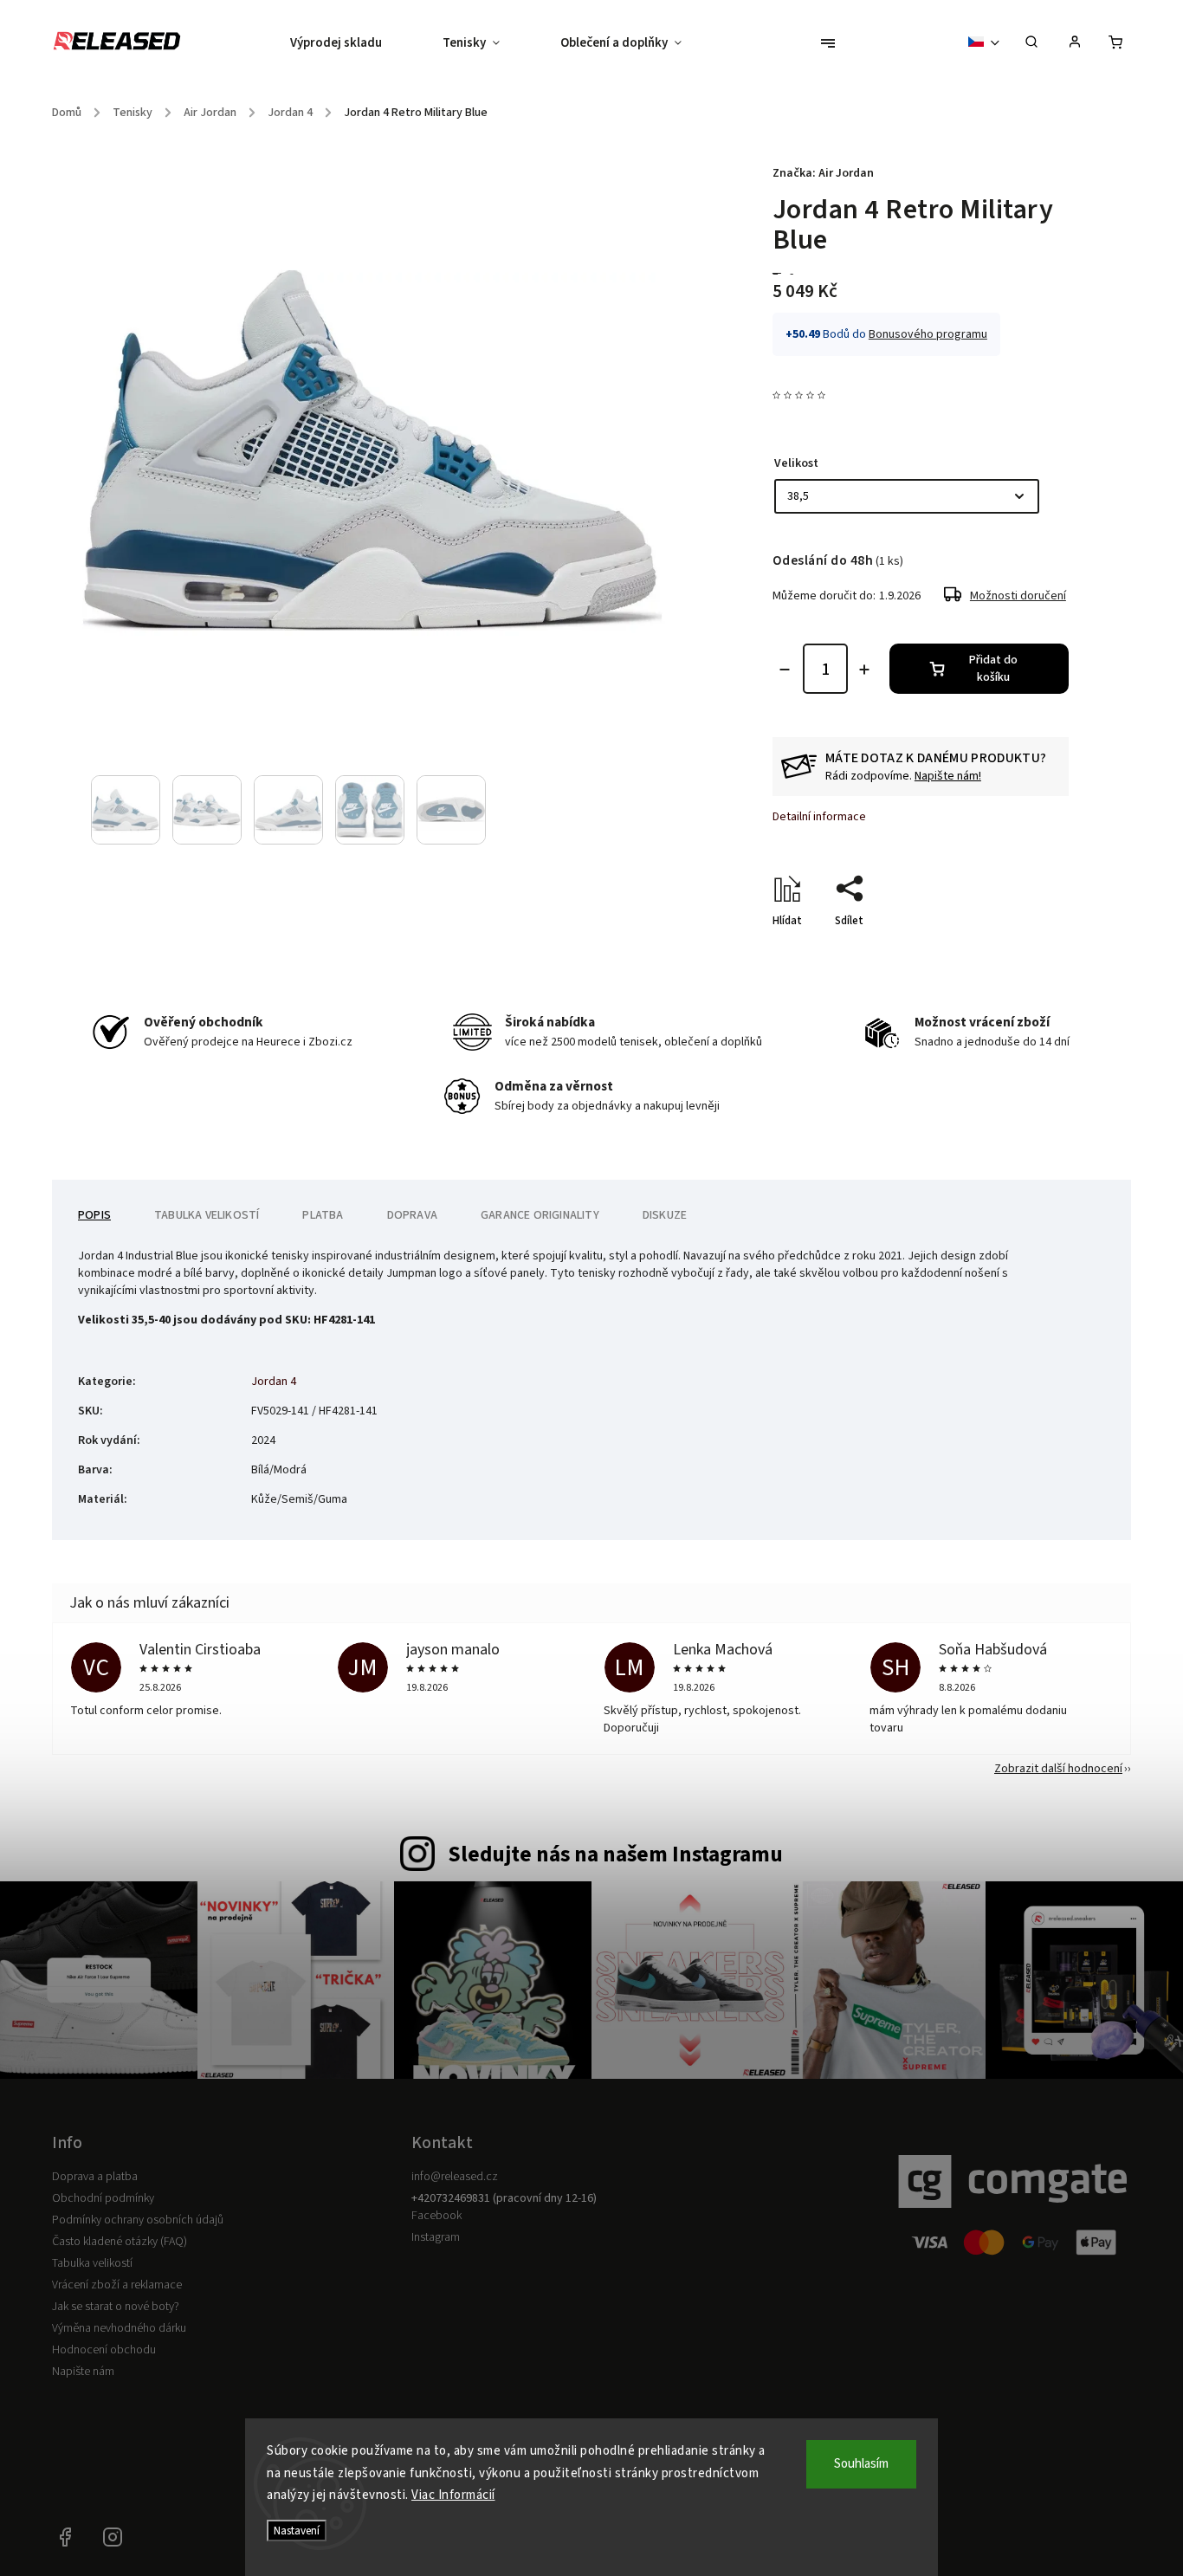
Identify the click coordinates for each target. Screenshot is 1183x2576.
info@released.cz (455, 2177)
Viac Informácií (453, 2495)
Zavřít (1014, 951)
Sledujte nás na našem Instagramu (615, 1854)
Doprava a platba (95, 2177)
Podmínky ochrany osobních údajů (138, 2220)
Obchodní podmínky (103, 2198)
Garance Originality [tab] (540, 1215)
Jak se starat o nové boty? (116, 2307)
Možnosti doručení (1018, 596)
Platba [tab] (323, 1215)
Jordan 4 (274, 1382)
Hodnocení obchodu (104, 2350)
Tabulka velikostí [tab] (207, 1215)
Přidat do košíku (993, 669)
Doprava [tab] (412, 1215)
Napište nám (83, 2372)
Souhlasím (861, 2464)
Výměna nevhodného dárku (119, 2328)
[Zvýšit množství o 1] (864, 670)
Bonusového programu (928, 334)
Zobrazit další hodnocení (1058, 1769)
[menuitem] (351, 43)
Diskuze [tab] (665, 1215)
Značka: (823, 173)
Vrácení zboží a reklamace (117, 2285)
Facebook (436, 2216)
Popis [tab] (94, 1215)
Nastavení (297, 2531)
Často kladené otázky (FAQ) (120, 2242)
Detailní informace (819, 817)
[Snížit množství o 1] (785, 670)
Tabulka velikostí (92, 2263)
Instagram (436, 2237)
